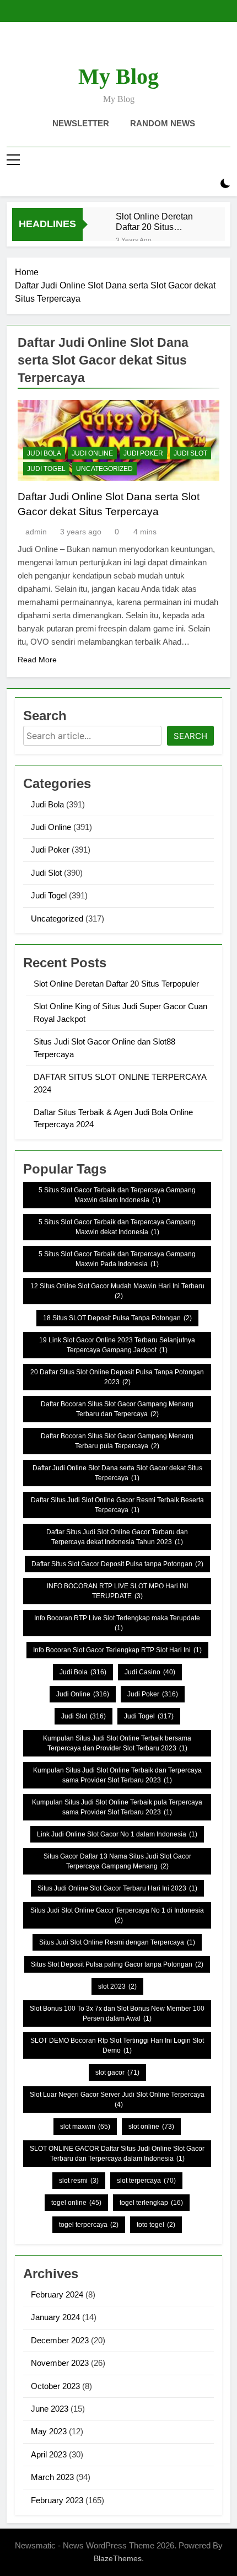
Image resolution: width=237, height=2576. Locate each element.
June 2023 (50, 2409)
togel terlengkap (151, 2203)
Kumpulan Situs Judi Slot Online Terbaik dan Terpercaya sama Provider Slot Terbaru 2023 (117, 1775)
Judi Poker (143, 453)
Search (190, 736)
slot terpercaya (146, 2181)
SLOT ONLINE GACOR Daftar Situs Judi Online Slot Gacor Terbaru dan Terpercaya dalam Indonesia (117, 2154)
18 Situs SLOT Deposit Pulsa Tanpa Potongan (117, 1318)
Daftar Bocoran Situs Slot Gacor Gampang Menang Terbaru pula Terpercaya (117, 1441)
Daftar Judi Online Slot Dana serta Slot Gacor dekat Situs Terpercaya (117, 1473)
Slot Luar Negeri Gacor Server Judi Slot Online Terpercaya (117, 2100)
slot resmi (79, 2181)
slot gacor (117, 2072)
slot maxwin (85, 2127)
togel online (76, 2203)
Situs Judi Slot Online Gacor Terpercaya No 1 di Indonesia (117, 1915)
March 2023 (52, 2477)
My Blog (118, 76)
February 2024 (57, 2294)
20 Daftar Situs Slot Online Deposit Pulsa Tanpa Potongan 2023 (117, 1377)
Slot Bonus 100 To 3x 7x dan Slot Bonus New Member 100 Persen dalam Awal (117, 2013)
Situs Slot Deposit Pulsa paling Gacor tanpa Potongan (117, 1964)
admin (36, 532)
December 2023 (60, 2340)
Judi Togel (46, 469)
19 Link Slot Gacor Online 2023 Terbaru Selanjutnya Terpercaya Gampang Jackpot (117, 1345)
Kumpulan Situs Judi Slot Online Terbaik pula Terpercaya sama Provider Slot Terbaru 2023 (117, 1807)
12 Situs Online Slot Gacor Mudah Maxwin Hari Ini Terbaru (117, 1291)
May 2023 (49, 2431)
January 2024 (55, 2317)
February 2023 (57, 2500)
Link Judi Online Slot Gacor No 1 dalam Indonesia (117, 1834)
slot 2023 (117, 1986)
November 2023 (60, 2363)
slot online (151, 2127)
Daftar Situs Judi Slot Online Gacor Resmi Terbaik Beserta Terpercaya (117, 1505)
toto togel (156, 2225)
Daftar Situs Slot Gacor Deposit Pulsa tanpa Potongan (117, 1564)
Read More (37, 660)
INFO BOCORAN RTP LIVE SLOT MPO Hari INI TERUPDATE (117, 1591)
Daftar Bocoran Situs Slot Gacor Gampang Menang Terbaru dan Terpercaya (117, 1409)
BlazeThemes (118, 2558)
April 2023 (49, 2454)
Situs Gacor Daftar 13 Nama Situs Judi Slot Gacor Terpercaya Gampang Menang (117, 1861)
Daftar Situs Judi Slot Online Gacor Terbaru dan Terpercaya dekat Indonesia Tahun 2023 (117, 1537)
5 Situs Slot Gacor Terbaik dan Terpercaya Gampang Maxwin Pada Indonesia (117, 1259)
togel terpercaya (89, 2225)
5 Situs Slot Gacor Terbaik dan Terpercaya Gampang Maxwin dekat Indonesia (117, 1227)
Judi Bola (44, 453)
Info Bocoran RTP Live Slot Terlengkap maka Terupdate (117, 1623)
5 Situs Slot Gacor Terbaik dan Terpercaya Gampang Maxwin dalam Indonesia (117, 1195)
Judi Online (92, 453)
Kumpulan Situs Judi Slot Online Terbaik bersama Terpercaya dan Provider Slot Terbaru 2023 (117, 1743)
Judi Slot (190, 453)
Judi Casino (150, 1672)
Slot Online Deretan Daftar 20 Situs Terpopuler (154, 222)
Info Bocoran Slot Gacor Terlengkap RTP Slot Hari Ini (117, 1650)
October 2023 (55, 2386)
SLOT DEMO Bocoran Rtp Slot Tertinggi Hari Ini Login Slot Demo (117, 2045)
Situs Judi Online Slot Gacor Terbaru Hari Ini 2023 (117, 1888)
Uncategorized (104, 469)
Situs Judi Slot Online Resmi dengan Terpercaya (117, 1942)
